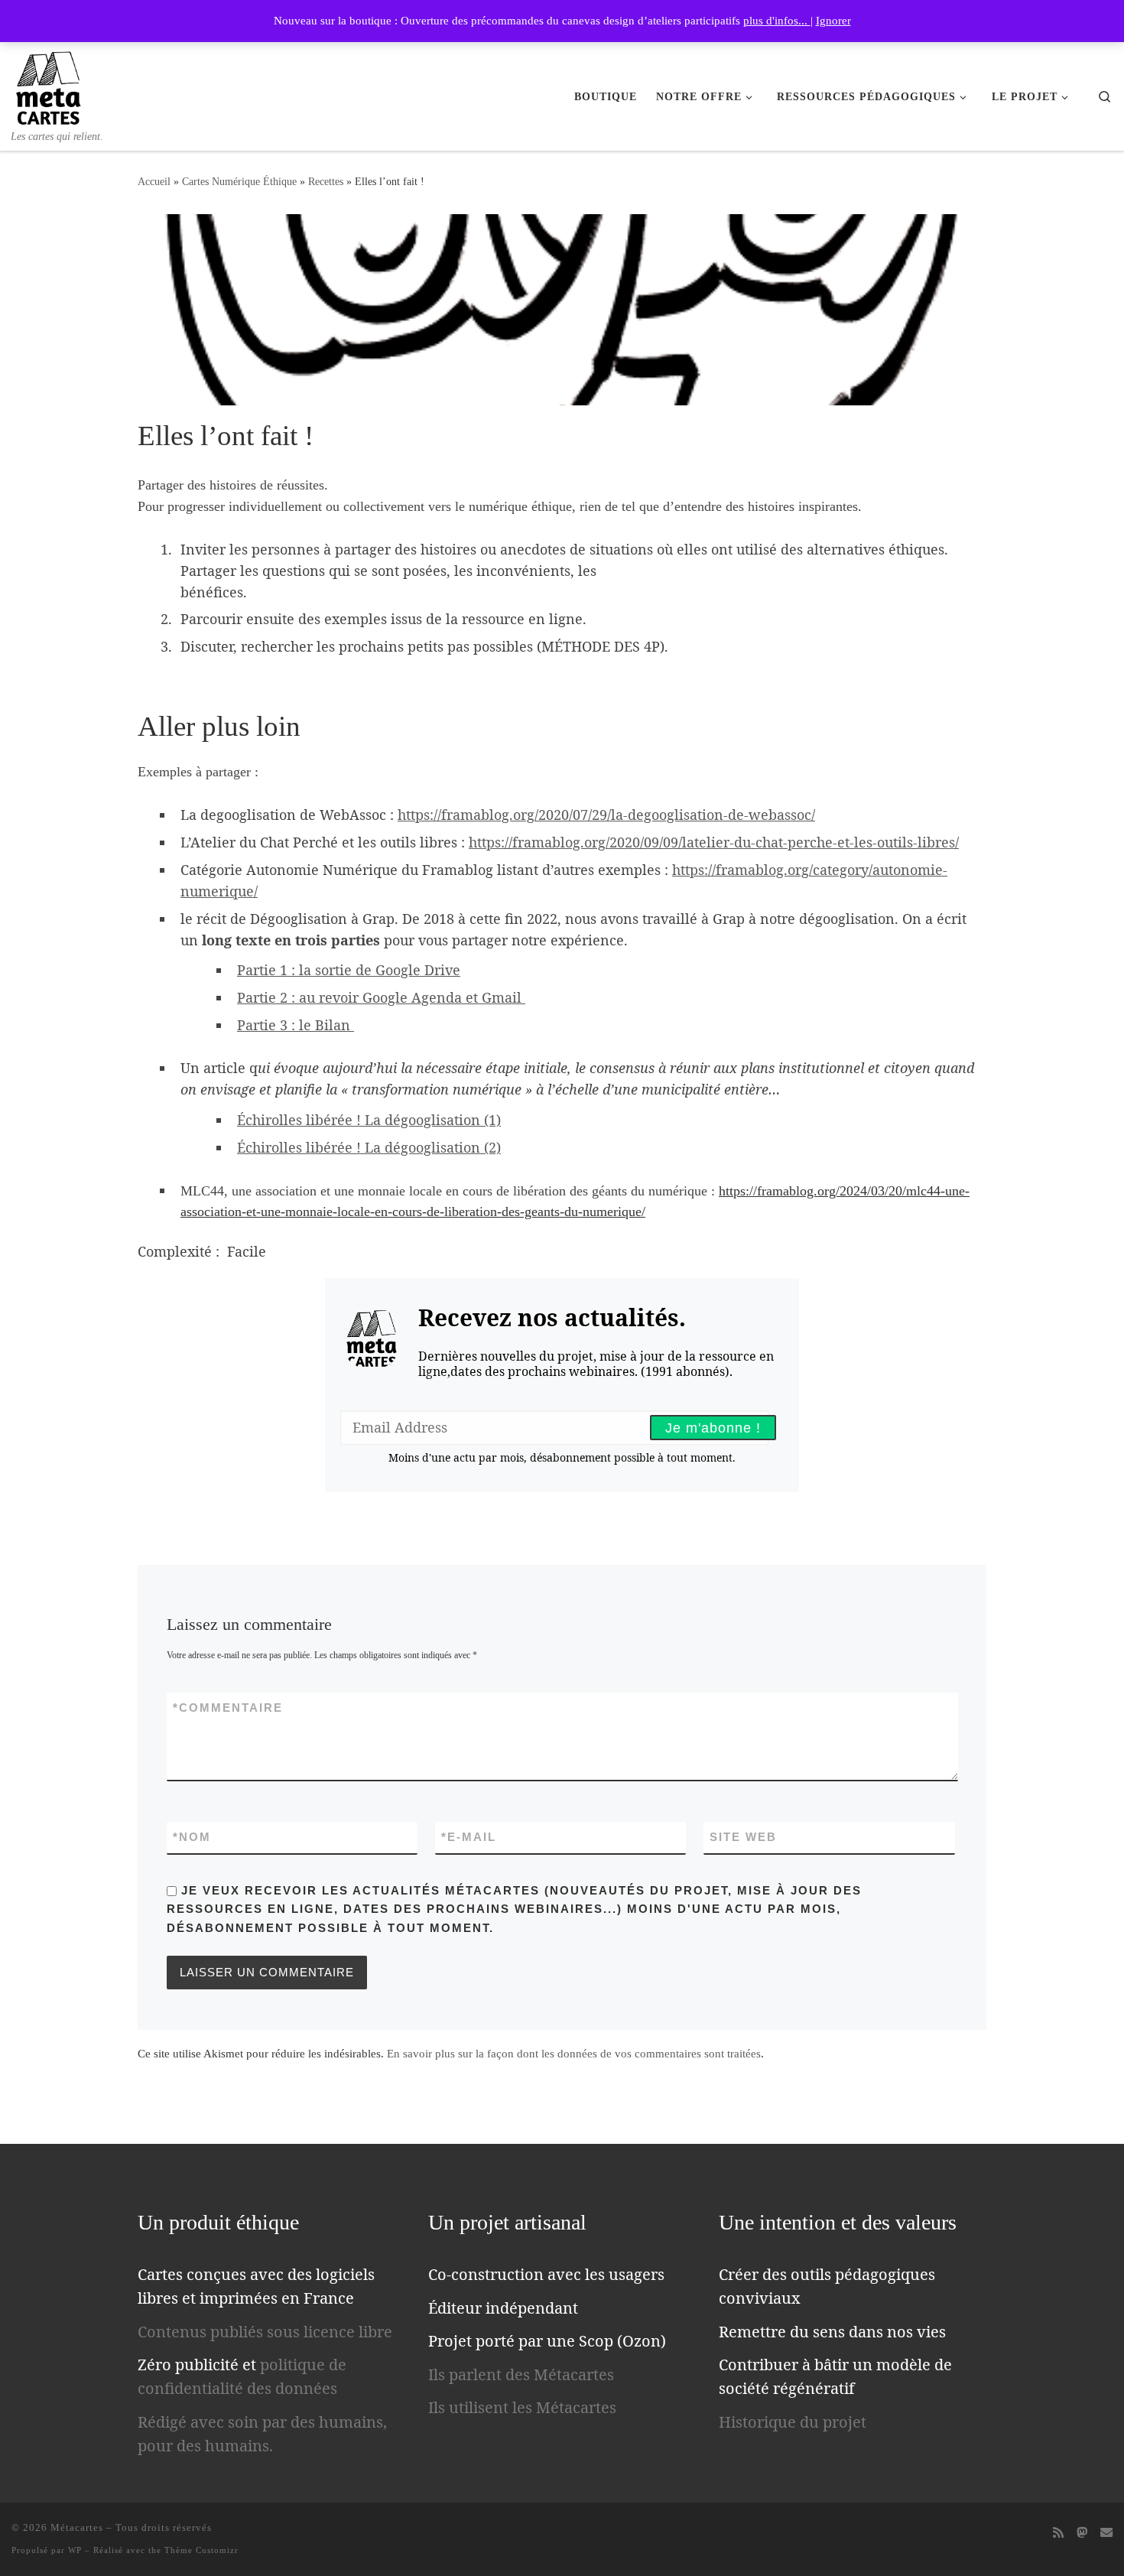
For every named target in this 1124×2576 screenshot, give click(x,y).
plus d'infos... (777, 21)
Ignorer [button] (833, 21)
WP (75, 2550)
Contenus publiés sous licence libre (265, 2332)
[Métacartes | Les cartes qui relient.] (49, 85)
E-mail (469, 1837)
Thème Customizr (201, 2550)
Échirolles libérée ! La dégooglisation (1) (369, 1120)
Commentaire (228, 1708)
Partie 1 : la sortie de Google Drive (349, 970)
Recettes (326, 181)
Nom (192, 1837)
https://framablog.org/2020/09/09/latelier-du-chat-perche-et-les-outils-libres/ (714, 842)
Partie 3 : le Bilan (296, 1025)
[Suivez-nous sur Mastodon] (1082, 2533)
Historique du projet (793, 2422)
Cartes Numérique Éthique (239, 181)
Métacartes (77, 2527)
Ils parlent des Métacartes (521, 2374)
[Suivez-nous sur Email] (1106, 2533)
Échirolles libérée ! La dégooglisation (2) (369, 1147)
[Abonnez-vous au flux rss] (1058, 2533)
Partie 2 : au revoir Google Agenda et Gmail (381, 997)
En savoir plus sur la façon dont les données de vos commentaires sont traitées (574, 2054)
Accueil (154, 181)
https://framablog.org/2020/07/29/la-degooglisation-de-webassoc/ (606, 815)
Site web (743, 1837)
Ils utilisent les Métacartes (522, 2407)
